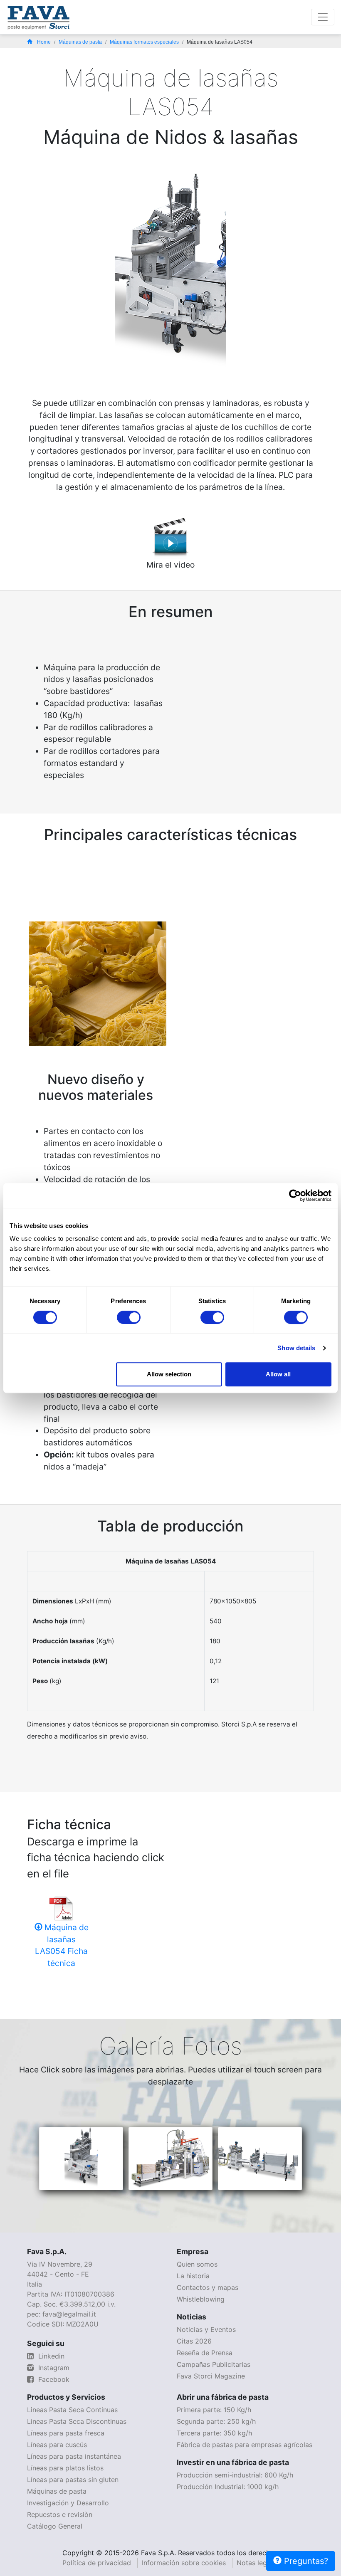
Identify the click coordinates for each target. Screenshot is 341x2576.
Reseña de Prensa (205, 2353)
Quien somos (197, 2264)
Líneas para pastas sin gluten (73, 2480)
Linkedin (50, 2356)
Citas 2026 (194, 2341)
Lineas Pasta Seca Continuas (72, 2410)
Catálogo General (55, 2526)
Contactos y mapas (208, 2287)
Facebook (53, 2379)
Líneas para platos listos (65, 2468)
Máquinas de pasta (80, 42)
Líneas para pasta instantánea (74, 2456)
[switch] (129, 1317)
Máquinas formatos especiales (144, 42)
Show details (296, 1348)
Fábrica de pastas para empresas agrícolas (245, 2445)
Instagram (53, 2368)
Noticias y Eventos (206, 2329)
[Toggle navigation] (323, 17)
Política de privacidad (97, 2563)
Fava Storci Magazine (211, 2376)
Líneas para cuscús (57, 2445)
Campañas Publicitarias (214, 2364)
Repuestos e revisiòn (60, 2514)
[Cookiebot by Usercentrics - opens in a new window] (295, 1195)
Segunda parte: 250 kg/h (216, 2421)
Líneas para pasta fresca (66, 2433)
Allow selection (169, 1374)
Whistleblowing (201, 2299)
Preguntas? (305, 2561)
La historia (193, 2276)
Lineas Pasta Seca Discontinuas (77, 2421)
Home (44, 42)
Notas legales (258, 2563)
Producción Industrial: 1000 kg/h (228, 2487)
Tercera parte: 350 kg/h (214, 2433)
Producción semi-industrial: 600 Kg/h (235, 2475)
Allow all (278, 1374)
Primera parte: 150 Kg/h (214, 2410)
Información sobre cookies (184, 2563)
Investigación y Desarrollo (68, 2503)
